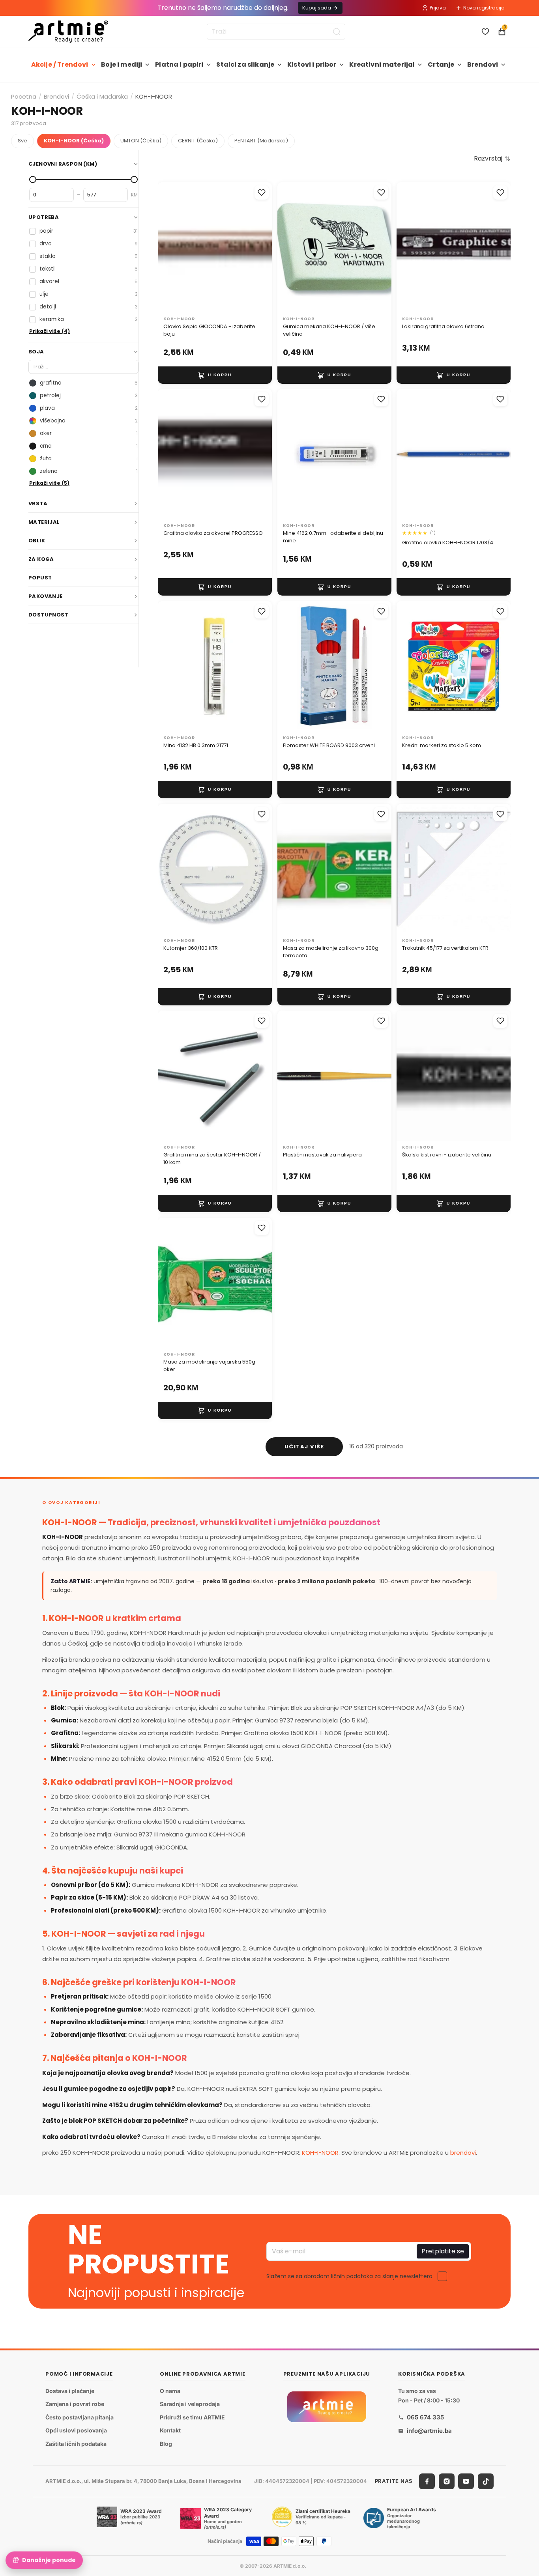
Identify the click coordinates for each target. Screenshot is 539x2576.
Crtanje (441, 64)
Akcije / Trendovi (60, 64)
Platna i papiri (179, 64)
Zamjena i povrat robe (75, 2404)
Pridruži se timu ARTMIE (192, 2417)
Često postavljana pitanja (80, 2417)
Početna (24, 96)
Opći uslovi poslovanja (76, 2431)
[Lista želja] (485, 32)
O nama (170, 2391)
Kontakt (170, 2431)
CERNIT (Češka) (198, 141)
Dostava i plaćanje (70, 2391)
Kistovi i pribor (312, 64)
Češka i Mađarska (102, 96)
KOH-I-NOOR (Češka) (74, 141)
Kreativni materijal (382, 64)
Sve (22, 141)
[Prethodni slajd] (172, 247)
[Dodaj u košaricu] (215, 375)
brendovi (463, 2153)
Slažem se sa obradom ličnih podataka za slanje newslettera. (350, 2276)
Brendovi (483, 64)
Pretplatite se (443, 2251)
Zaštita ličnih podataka (76, 2444)
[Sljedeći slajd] (258, 247)
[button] (492, 159)
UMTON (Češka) (141, 141)
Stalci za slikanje (245, 64)
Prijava (438, 8)
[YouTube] (466, 2481)
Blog (166, 2444)
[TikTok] (486, 2481)
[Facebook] (427, 2481)
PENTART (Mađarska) (261, 141)
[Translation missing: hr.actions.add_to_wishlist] (262, 192)
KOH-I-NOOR (320, 2153)
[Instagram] (447, 2481)
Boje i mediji (122, 64)
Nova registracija (484, 8)
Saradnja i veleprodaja (190, 2404)
